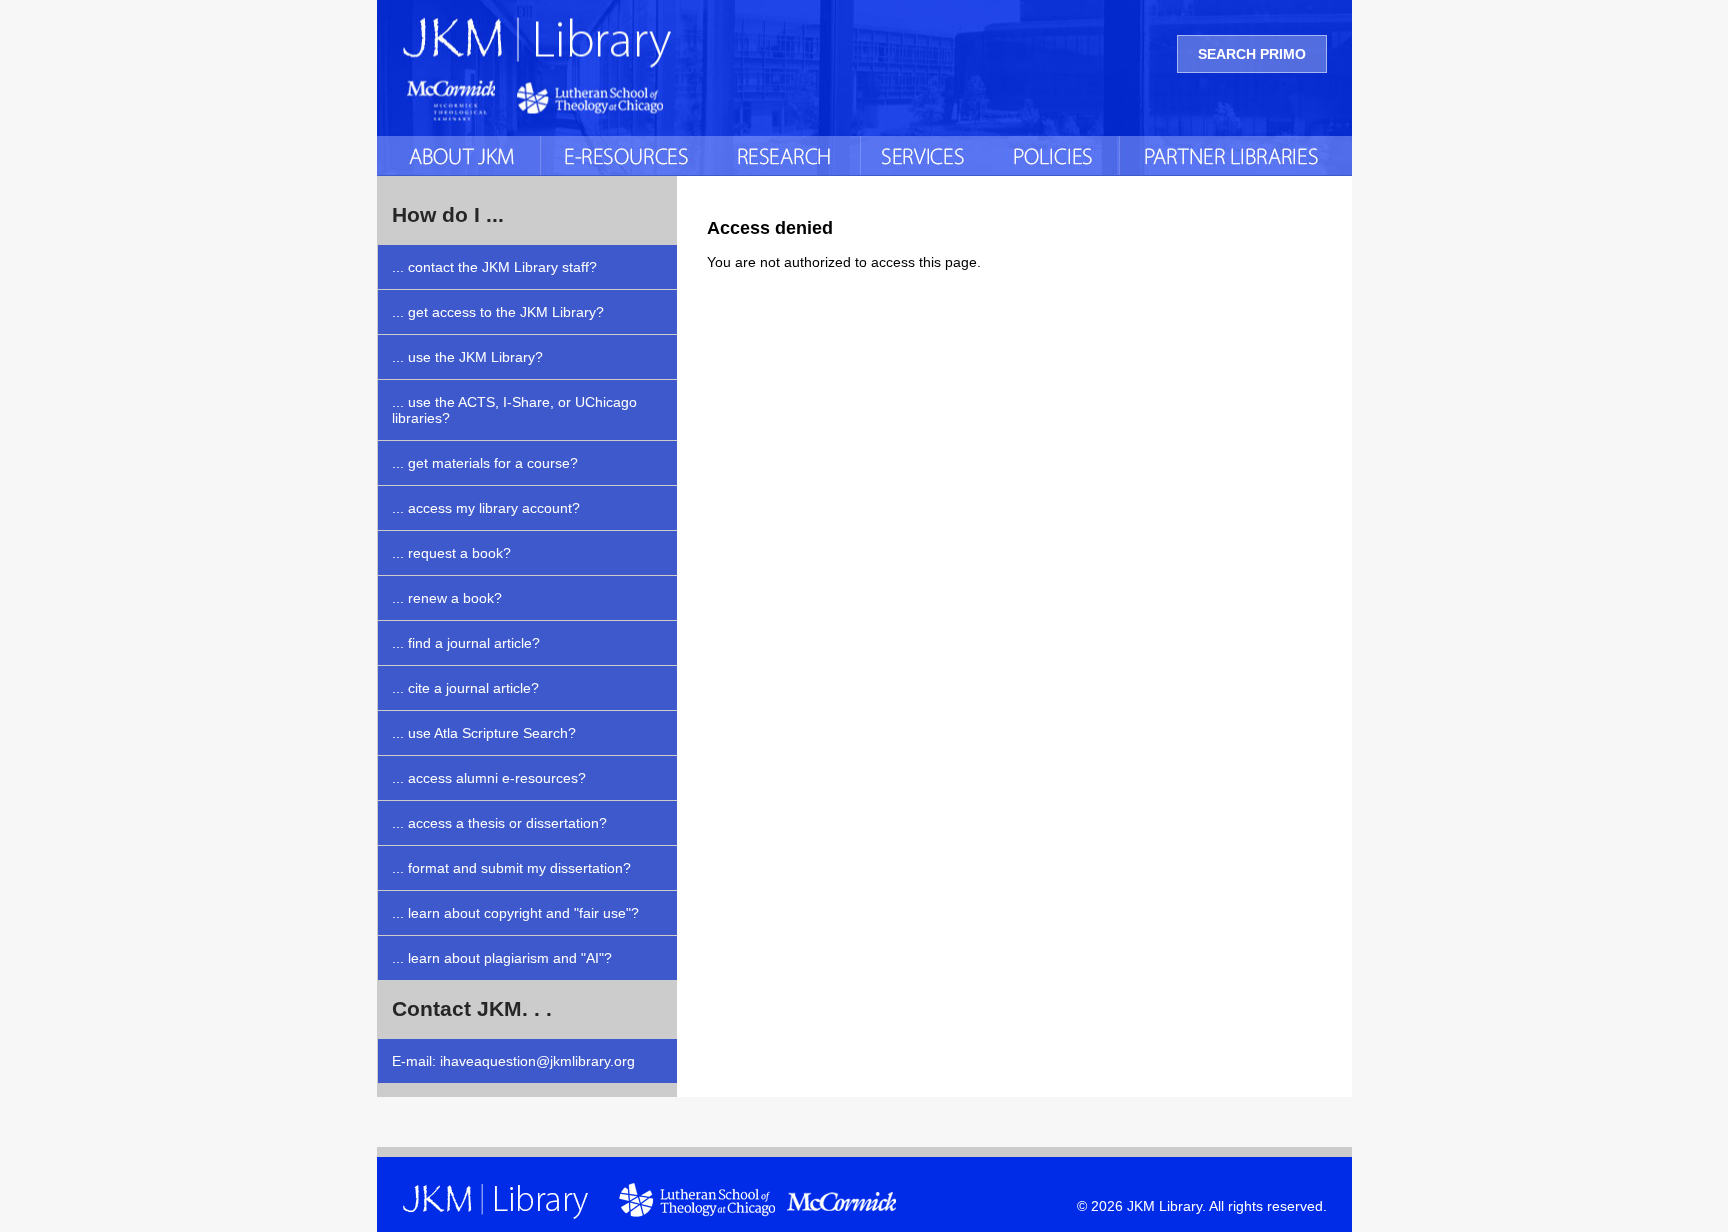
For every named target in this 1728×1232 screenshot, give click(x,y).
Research (786, 155)
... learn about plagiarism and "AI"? (502, 958)
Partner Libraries (1235, 155)
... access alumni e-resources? (489, 778)
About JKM (458, 155)
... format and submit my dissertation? (511, 868)
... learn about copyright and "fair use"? (515, 913)
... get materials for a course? (485, 463)
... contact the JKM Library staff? (494, 267)
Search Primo (1252, 54)
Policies (1055, 155)
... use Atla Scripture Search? (484, 733)
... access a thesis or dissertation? (499, 823)
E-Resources (626, 155)
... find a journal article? (466, 643)
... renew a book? (447, 598)
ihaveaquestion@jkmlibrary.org (537, 1061)
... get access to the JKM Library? (498, 312)
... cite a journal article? (465, 688)
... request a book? (451, 553)
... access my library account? (486, 508)
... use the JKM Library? (467, 357)
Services (926, 155)
